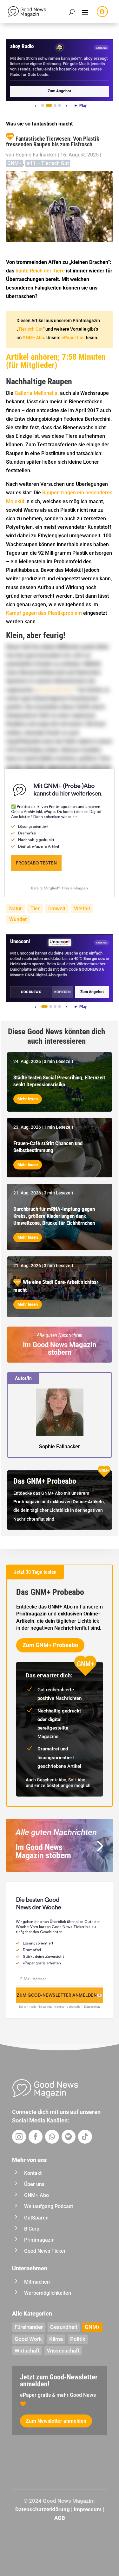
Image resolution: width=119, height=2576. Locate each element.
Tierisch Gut (30, 329)
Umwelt (57, 909)
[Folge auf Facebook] (36, 2137)
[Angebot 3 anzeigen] (55, 105)
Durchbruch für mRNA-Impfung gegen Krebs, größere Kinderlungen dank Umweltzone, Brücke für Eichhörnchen (54, 1216)
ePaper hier (73, 338)
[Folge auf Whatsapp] (52, 2137)
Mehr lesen (28, 1099)
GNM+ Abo (33, 338)
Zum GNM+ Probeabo (50, 1645)
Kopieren (63, 992)
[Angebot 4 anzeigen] (60, 105)
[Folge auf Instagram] (19, 2137)
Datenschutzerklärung (43, 2509)
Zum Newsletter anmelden (56, 2421)
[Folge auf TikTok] (85, 2137)
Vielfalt (82, 909)
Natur (16, 909)
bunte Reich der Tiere (40, 271)
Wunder (18, 919)
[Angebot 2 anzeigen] (49, 105)
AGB (60, 2518)
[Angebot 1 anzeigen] (43, 105)
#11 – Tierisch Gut (48, 163)
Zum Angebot (59, 91)
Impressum (88, 2509)
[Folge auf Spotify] (69, 2137)
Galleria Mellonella (36, 393)
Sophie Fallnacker (36, 155)
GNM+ (14, 163)
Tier (35, 909)
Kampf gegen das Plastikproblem (44, 613)
